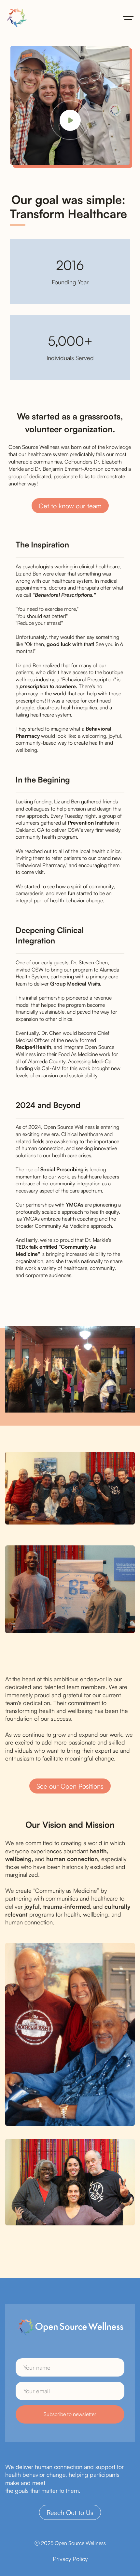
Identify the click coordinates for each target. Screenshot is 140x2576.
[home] (15, 18)
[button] (128, 18)
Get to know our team (70, 506)
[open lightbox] (70, 2034)
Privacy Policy (70, 2559)
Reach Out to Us (70, 2513)
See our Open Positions (70, 1786)
